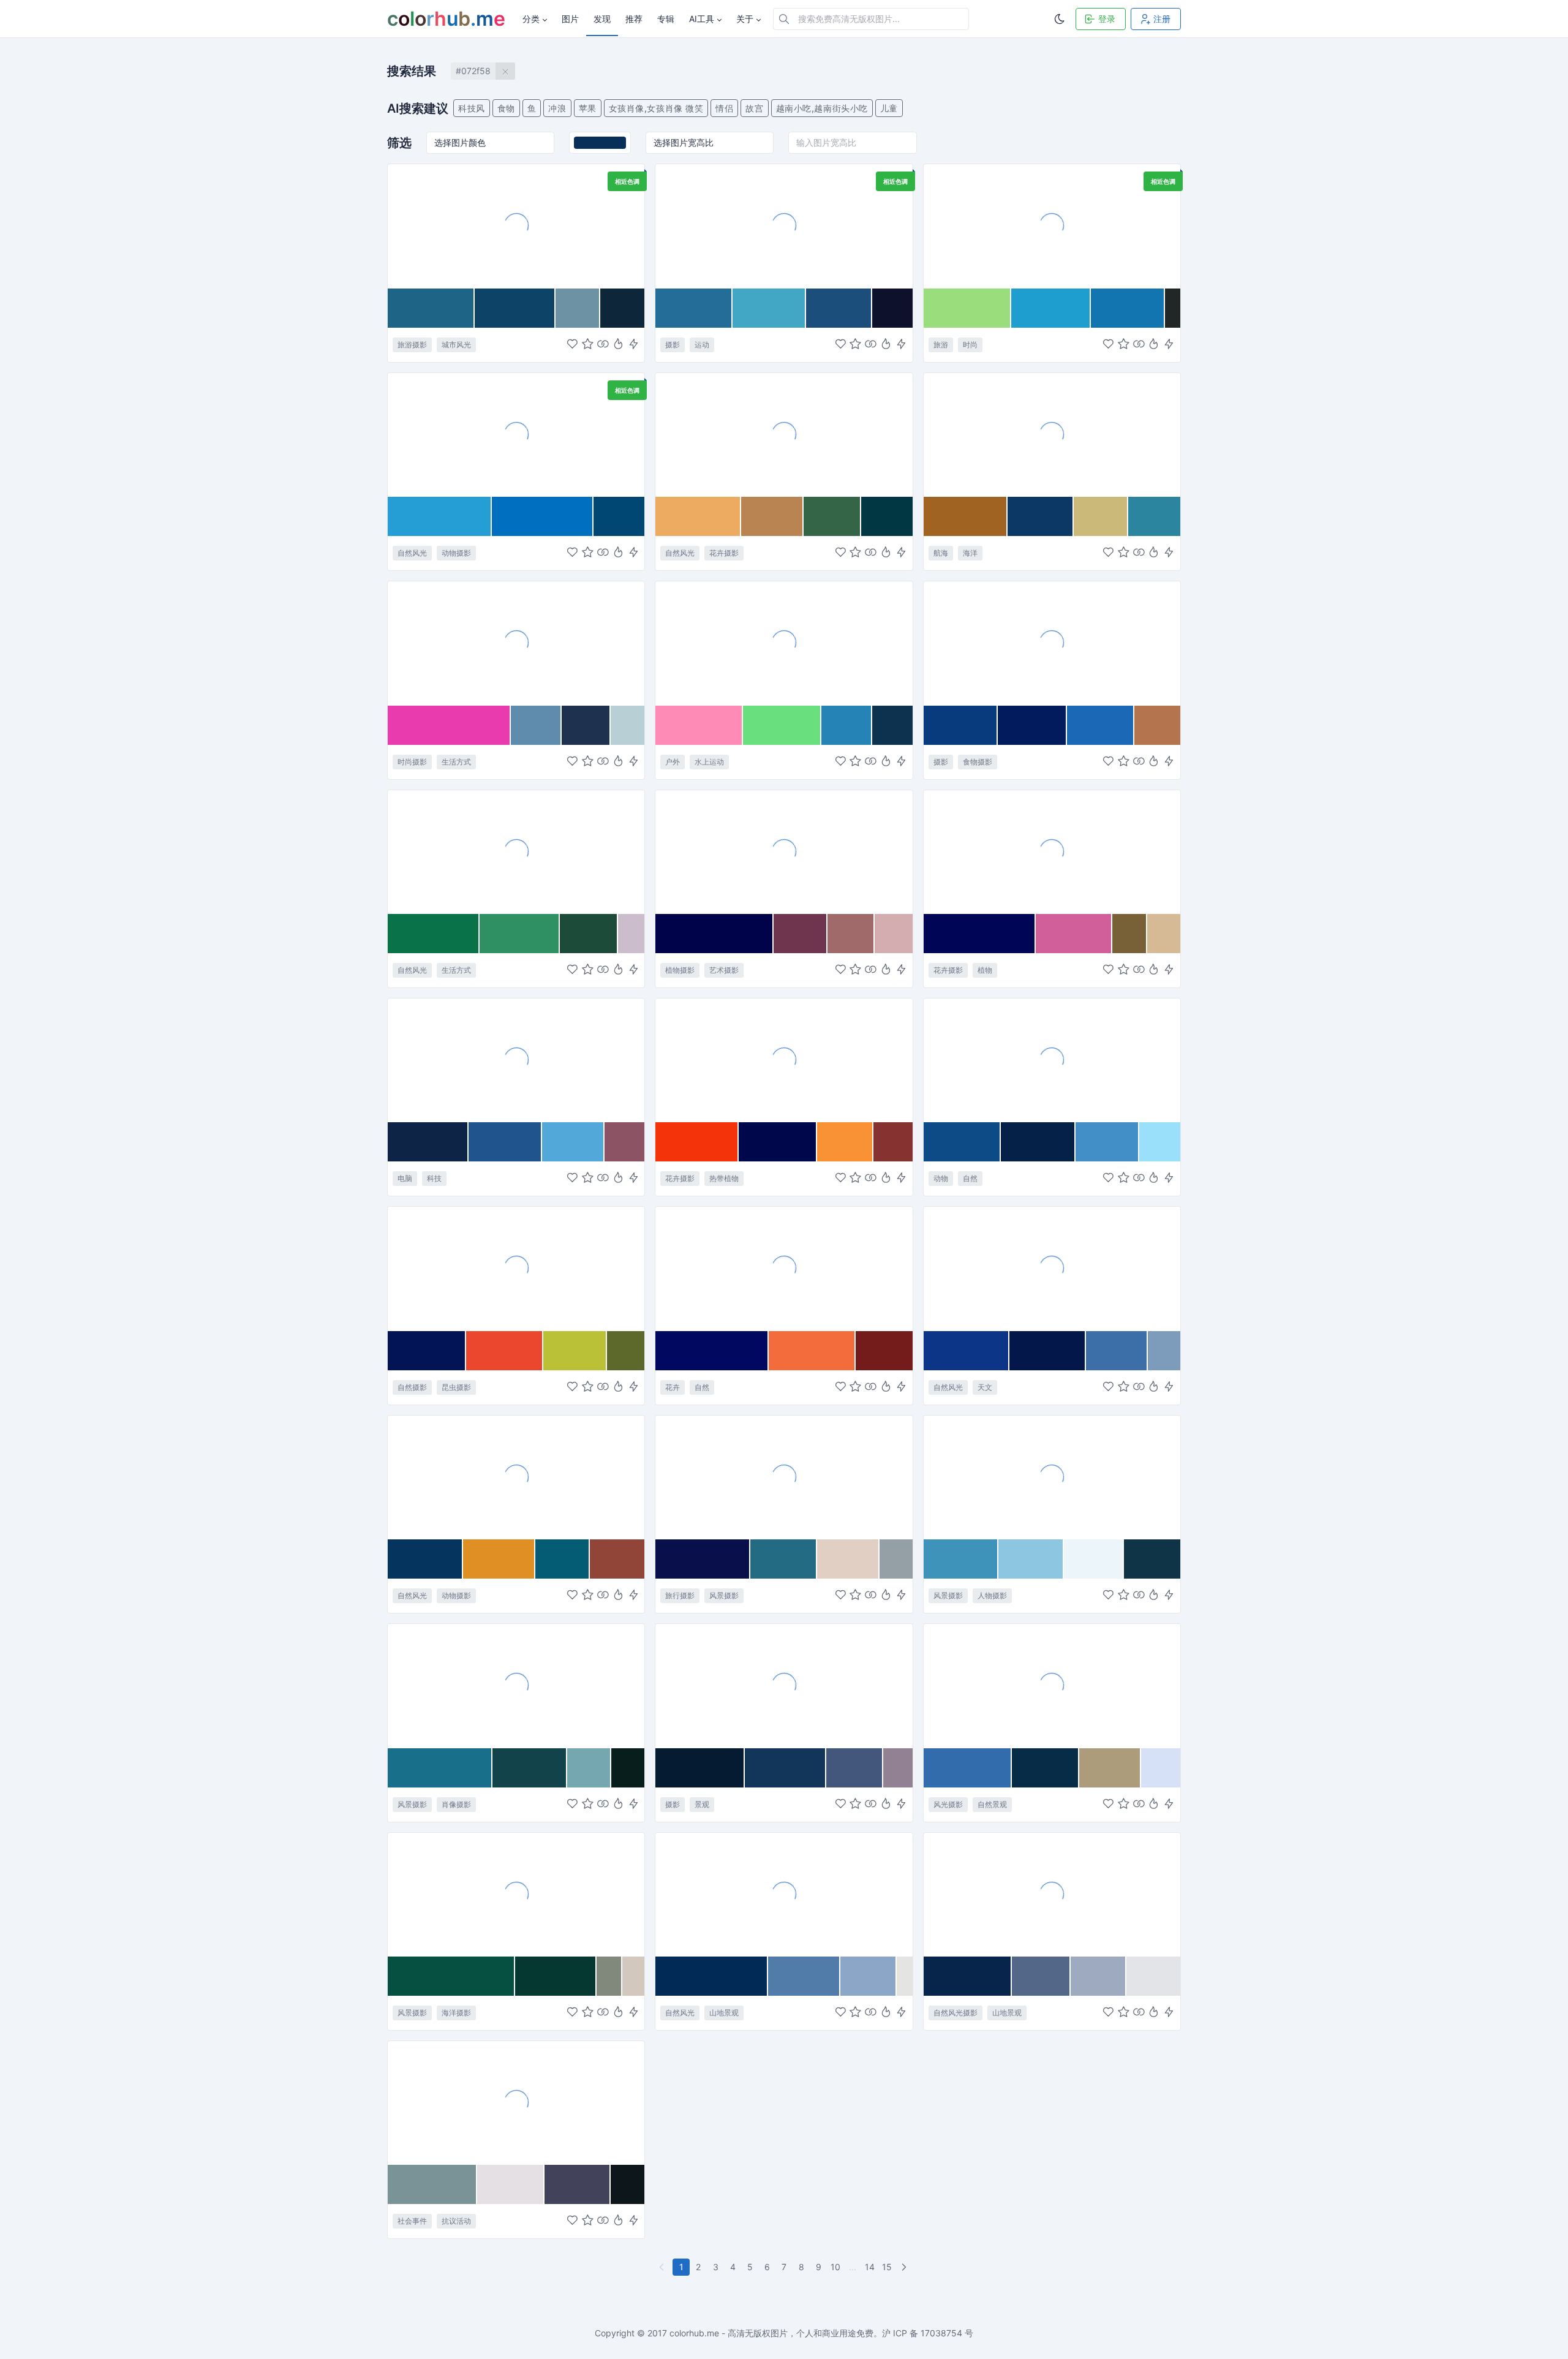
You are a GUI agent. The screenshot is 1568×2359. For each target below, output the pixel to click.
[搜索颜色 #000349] (714, 934)
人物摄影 (992, 1595)
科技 (434, 1178)
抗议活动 (456, 2221)
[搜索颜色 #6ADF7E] (782, 725)
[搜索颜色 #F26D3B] (812, 1351)
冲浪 (557, 108)
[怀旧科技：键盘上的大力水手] (516, 1060)
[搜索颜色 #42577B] (855, 1768)
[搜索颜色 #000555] (980, 934)
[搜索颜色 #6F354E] (801, 934)
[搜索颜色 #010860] (712, 1351)
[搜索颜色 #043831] (556, 1976)
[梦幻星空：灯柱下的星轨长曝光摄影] (784, 1685)
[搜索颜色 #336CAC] (968, 1768)
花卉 (673, 1387)
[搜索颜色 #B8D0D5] (628, 725)
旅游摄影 (412, 345)
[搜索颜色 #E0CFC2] (848, 1559)
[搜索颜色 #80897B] (609, 1976)
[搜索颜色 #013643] (887, 516)
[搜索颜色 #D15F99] (1074, 934)
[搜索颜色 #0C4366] (515, 308)
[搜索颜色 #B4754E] (1157, 725)
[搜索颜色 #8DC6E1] (1031, 1559)
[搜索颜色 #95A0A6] (896, 1559)
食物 (506, 108)
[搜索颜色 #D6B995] (1164, 934)
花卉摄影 (724, 553)
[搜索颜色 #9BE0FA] (1160, 1142)
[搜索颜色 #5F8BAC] (536, 725)
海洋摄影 (456, 2013)
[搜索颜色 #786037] (1130, 934)
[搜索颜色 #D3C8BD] (633, 1976)
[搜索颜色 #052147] (1038, 1142)
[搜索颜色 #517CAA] (804, 1976)
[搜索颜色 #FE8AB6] (699, 725)
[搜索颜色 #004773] (619, 516)
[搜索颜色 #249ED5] (440, 516)
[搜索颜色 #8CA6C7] (869, 1976)
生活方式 (456, 762)
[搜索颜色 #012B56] (712, 1976)
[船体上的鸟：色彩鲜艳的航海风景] (1052, 434)
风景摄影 (724, 1595)
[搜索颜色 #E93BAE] (449, 725)
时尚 (970, 345)
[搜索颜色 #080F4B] (703, 1559)
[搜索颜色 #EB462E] (505, 1351)
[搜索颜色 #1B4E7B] (839, 308)
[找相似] (603, 345)
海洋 (970, 553)
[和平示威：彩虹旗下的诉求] (516, 2102)
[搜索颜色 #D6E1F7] (1161, 1768)
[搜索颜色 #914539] (617, 1559)
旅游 (941, 345)
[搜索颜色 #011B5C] (1033, 725)
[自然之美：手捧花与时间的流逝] (516, 851)
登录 (1107, 19)
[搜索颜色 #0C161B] (628, 2184)
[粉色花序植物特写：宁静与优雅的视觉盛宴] (784, 851)
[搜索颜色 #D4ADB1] (893, 934)
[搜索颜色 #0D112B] (892, 308)
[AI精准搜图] (634, 345)
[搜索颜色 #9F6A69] (851, 934)
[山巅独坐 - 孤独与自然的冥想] (516, 1685)
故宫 (754, 108)
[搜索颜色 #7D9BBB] (1164, 1351)
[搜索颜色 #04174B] (1048, 1351)
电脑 (405, 1178)
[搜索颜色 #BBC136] (575, 1351)
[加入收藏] (588, 345)
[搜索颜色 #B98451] (772, 516)
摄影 (673, 345)
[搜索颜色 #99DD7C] (967, 308)
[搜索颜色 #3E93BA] (961, 1559)
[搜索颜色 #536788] (1041, 1976)
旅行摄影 (680, 1595)
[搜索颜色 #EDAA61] (698, 516)
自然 (970, 1178)
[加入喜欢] (572, 345)
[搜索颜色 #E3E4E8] (1153, 1976)
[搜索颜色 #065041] (451, 1976)
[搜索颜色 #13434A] (530, 1768)
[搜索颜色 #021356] (427, 1351)
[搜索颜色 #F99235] (845, 1142)
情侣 (724, 108)
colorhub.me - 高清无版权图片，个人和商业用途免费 (771, 2333)
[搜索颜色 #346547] (832, 516)
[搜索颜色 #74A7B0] (590, 1768)
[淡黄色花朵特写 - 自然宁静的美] (784, 434)
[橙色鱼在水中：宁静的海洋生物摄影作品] (516, 1477)
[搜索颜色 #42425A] (578, 2184)
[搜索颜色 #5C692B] (626, 1351)
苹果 (588, 108)
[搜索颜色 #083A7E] (961, 725)
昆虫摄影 (456, 1387)
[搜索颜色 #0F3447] (1152, 1559)
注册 (1162, 19)
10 (835, 2267)
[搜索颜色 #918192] (898, 1768)
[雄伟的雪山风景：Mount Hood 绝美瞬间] (784, 1894)
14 (870, 2267)
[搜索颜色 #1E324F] (586, 725)
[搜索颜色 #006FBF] (543, 516)
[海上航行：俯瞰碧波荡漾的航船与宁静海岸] (516, 1894)
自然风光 (412, 553)
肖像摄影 (456, 1804)
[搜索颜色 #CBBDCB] (631, 934)
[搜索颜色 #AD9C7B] (1110, 1768)
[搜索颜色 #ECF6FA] (1094, 1559)
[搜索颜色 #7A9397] (432, 2184)
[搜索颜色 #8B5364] (625, 1142)
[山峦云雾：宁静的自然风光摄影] (1052, 1894)
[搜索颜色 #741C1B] (884, 1351)
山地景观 (724, 2013)
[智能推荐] (618, 345)
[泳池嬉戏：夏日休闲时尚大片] (516, 643)
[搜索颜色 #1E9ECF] (1051, 308)
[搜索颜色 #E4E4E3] (904, 1976)
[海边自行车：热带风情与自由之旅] (784, 1477)
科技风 (472, 108)
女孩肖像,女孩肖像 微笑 (656, 108)
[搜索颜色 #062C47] (1046, 1768)
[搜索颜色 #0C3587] (967, 1351)
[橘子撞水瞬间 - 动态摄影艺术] (1052, 643)
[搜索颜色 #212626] (1173, 308)
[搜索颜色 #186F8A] (440, 1768)
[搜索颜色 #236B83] (784, 1559)
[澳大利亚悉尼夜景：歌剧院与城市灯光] (516, 225)
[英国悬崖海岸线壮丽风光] (1052, 1685)
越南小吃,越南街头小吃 (822, 108)
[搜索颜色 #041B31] (700, 1768)
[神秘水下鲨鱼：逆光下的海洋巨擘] (1052, 1060)
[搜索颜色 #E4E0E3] (511, 2184)
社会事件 (412, 2221)
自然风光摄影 (956, 2013)
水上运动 (709, 762)
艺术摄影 (724, 970)
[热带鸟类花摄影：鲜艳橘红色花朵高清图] (784, 1060)
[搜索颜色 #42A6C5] (769, 308)
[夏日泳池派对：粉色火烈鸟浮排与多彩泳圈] (784, 643)
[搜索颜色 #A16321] (966, 516)
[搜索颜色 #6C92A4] (578, 308)
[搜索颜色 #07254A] (968, 1976)
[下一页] (905, 2267)
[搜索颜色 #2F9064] (519, 934)
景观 (702, 1804)
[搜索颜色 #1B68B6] (1100, 725)
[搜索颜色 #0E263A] (622, 308)
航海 (941, 553)
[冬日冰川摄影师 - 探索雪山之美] (1052, 1477)
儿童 (889, 108)
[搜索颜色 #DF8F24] (499, 1559)
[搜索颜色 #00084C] (778, 1142)
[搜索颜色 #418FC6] (1107, 1142)
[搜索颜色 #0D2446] (428, 1142)
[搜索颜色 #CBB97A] (1101, 516)
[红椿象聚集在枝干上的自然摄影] (516, 1268)
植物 (985, 970)
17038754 (941, 2333)
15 (887, 2267)
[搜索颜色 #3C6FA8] (1117, 1351)
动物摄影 (456, 553)
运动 (702, 345)
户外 (673, 762)
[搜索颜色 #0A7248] (434, 934)
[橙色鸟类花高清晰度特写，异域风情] (784, 1268)
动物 (941, 1178)
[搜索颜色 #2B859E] (1154, 516)
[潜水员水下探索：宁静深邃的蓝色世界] (784, 225)
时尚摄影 (412, 762)
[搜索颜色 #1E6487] (431, 308)
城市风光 (456, 345)
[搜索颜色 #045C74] (563, 1559)
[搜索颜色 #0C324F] (892, 725)
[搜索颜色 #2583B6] (847, 725)
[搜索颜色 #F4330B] (697, 1142)
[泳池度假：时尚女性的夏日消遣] (1052, 225)
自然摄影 (412, 1387)
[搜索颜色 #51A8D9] (573, 1142)
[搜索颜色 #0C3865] (1041, 516)
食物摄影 (978, 762)
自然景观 (992, 1804)
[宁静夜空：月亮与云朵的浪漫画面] (1052, 1268)
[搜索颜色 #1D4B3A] (589, 934)
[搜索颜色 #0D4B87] (962, 1142)
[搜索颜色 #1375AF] (1128, 308)
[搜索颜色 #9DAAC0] (1099, 1976)
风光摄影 (948, 1804)
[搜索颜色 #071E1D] (628, 1768)
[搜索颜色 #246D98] (694, 308)
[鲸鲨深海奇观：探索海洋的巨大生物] (516, 434)
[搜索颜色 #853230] (893, 1142)
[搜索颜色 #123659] (785, 1768)
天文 (985, 1387)
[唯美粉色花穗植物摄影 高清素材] (1052, 851)
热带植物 (724, 1178)
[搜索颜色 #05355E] (425, 1559)
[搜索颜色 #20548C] (505, 1142)
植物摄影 (680, 970)
